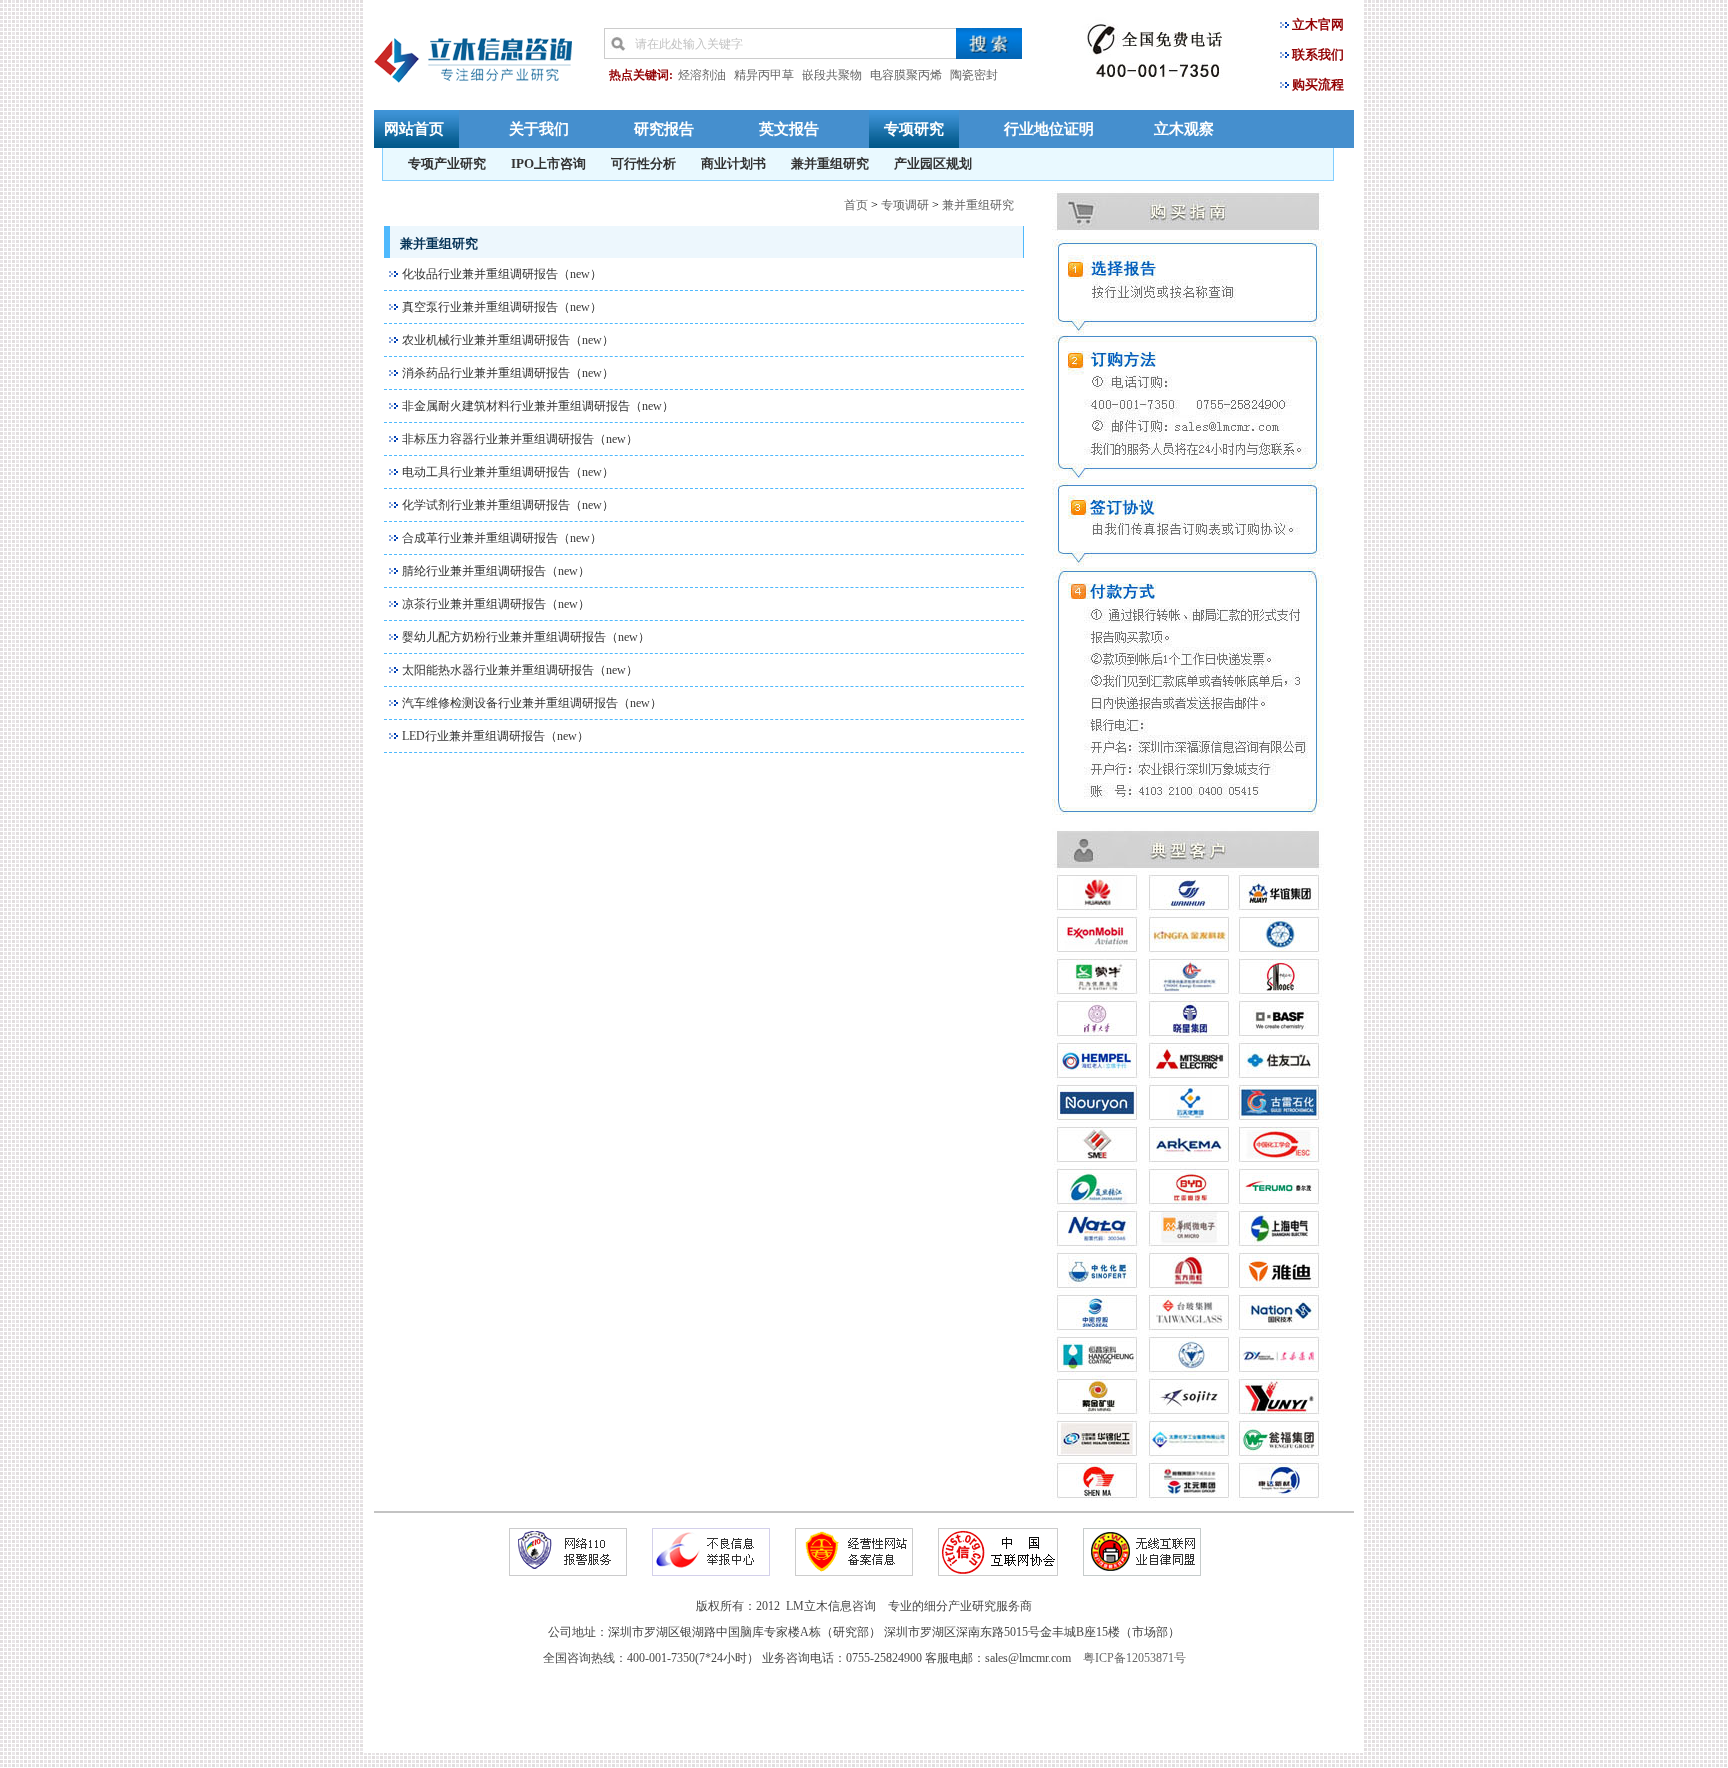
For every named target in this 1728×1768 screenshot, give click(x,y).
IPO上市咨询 (548, 163)
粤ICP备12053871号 (1134, 1658)
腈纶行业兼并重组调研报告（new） (496, 571)
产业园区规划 (933, 163)
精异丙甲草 (764, 75)
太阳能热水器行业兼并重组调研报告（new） (520, 670)
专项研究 (914, 128)
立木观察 (1184, 128)
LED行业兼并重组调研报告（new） (495, 736)
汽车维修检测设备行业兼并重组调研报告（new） (532, 703)
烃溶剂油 (702, 75)
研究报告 (664, 128)
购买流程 (1318, 84)
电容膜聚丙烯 (906, 75)
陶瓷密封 (974, 75)
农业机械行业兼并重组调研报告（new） (508, 340)
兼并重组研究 (830, 163)
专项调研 (905, 205)
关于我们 (539, 128)
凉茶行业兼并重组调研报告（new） (496, 604)
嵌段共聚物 (832, 75)
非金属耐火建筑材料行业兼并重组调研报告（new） (538, 406)
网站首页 (414, 128)
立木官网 (1318, 24)
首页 (856, 205)
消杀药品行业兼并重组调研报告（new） (508, 373)
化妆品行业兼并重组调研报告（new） (502, 274)
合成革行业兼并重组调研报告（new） (502, 538)
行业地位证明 (1049, 128)
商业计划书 (733, 163)
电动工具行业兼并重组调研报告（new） (508, 472)
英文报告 (789, 128)
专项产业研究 (447, 163)
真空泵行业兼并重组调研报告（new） (502, 307)
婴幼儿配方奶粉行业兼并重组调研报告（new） (526, 637)
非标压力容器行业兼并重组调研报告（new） (520, 439)
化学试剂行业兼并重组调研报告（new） (508, 505)
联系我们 (1318, 54)
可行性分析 (643, 163)
